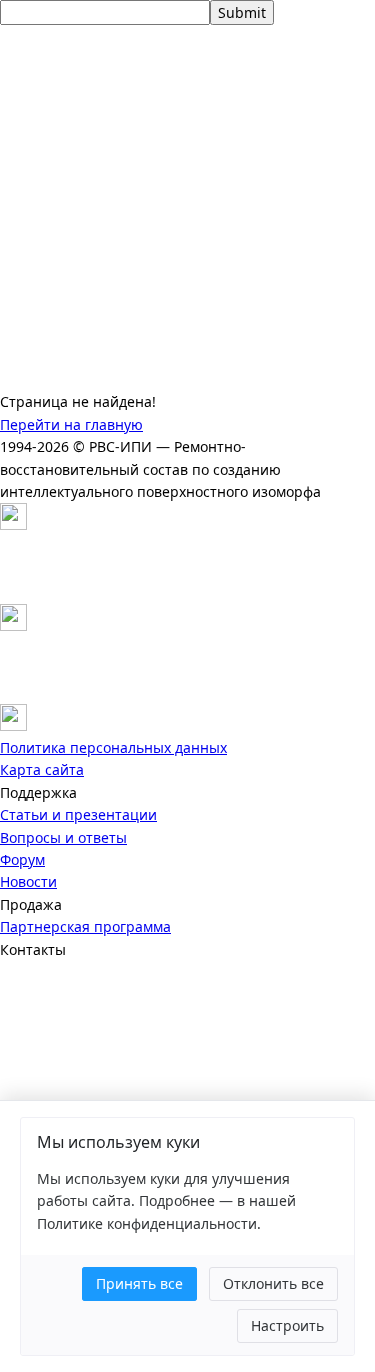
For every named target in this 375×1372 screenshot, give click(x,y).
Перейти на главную (71, 424)
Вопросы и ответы (63, 837)
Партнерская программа (85, 926)
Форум (22, 859)
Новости (28, 881)
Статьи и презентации (78, 814)
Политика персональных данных (113, 747)
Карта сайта (42, 769)
